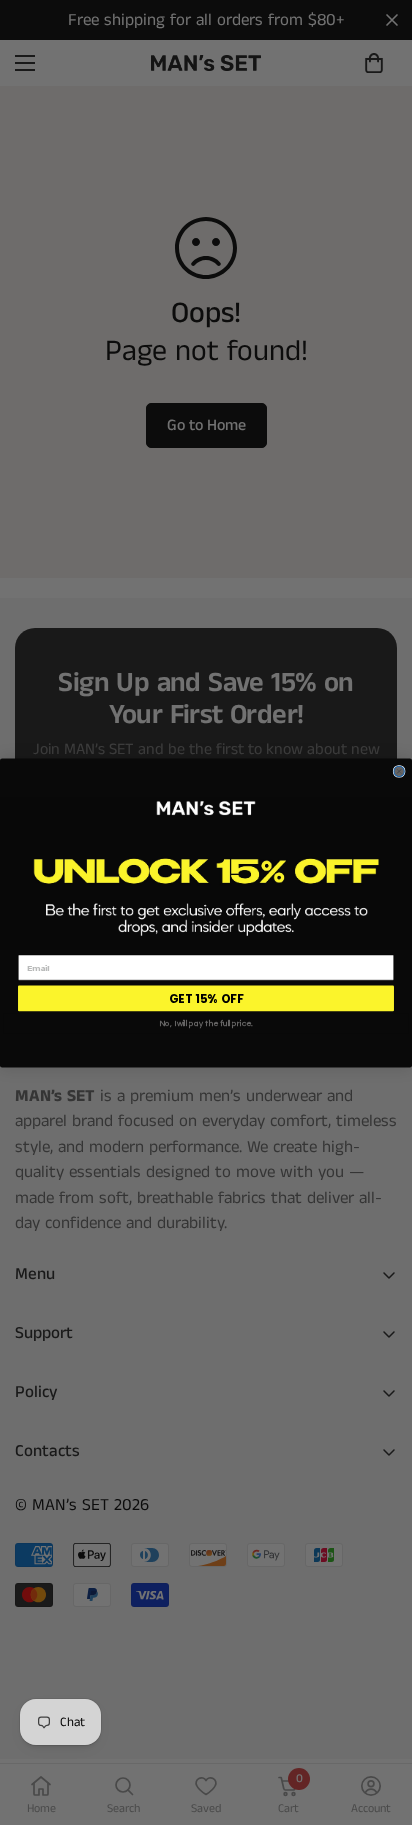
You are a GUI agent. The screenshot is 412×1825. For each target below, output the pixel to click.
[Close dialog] (399, 771)
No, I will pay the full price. (206, 1023)
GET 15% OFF (206, 998)
